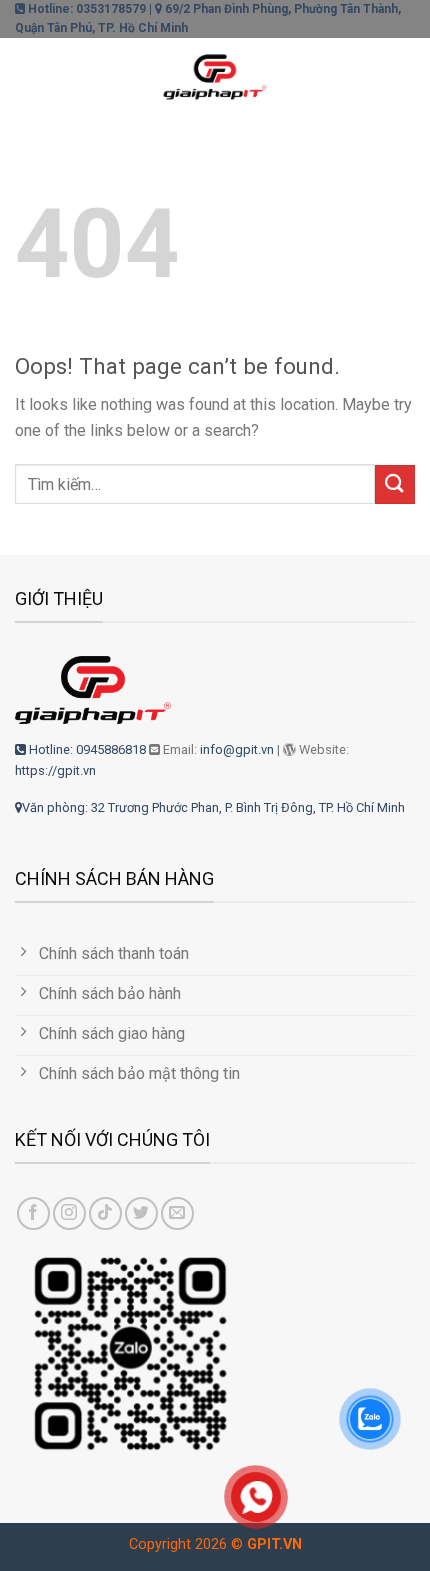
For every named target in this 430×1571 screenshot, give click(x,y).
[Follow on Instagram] (69, 1213)
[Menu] (27, 73)
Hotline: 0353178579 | (88, 9)
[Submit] (395, 484)
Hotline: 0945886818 (86, 749)
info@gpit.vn (237, 749)
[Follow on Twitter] (141, 1213)
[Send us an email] (177, 1213)
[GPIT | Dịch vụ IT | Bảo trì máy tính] (215, 73)
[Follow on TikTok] (105, 1213)
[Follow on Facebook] (33, 1213)
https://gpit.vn (55, 770)
